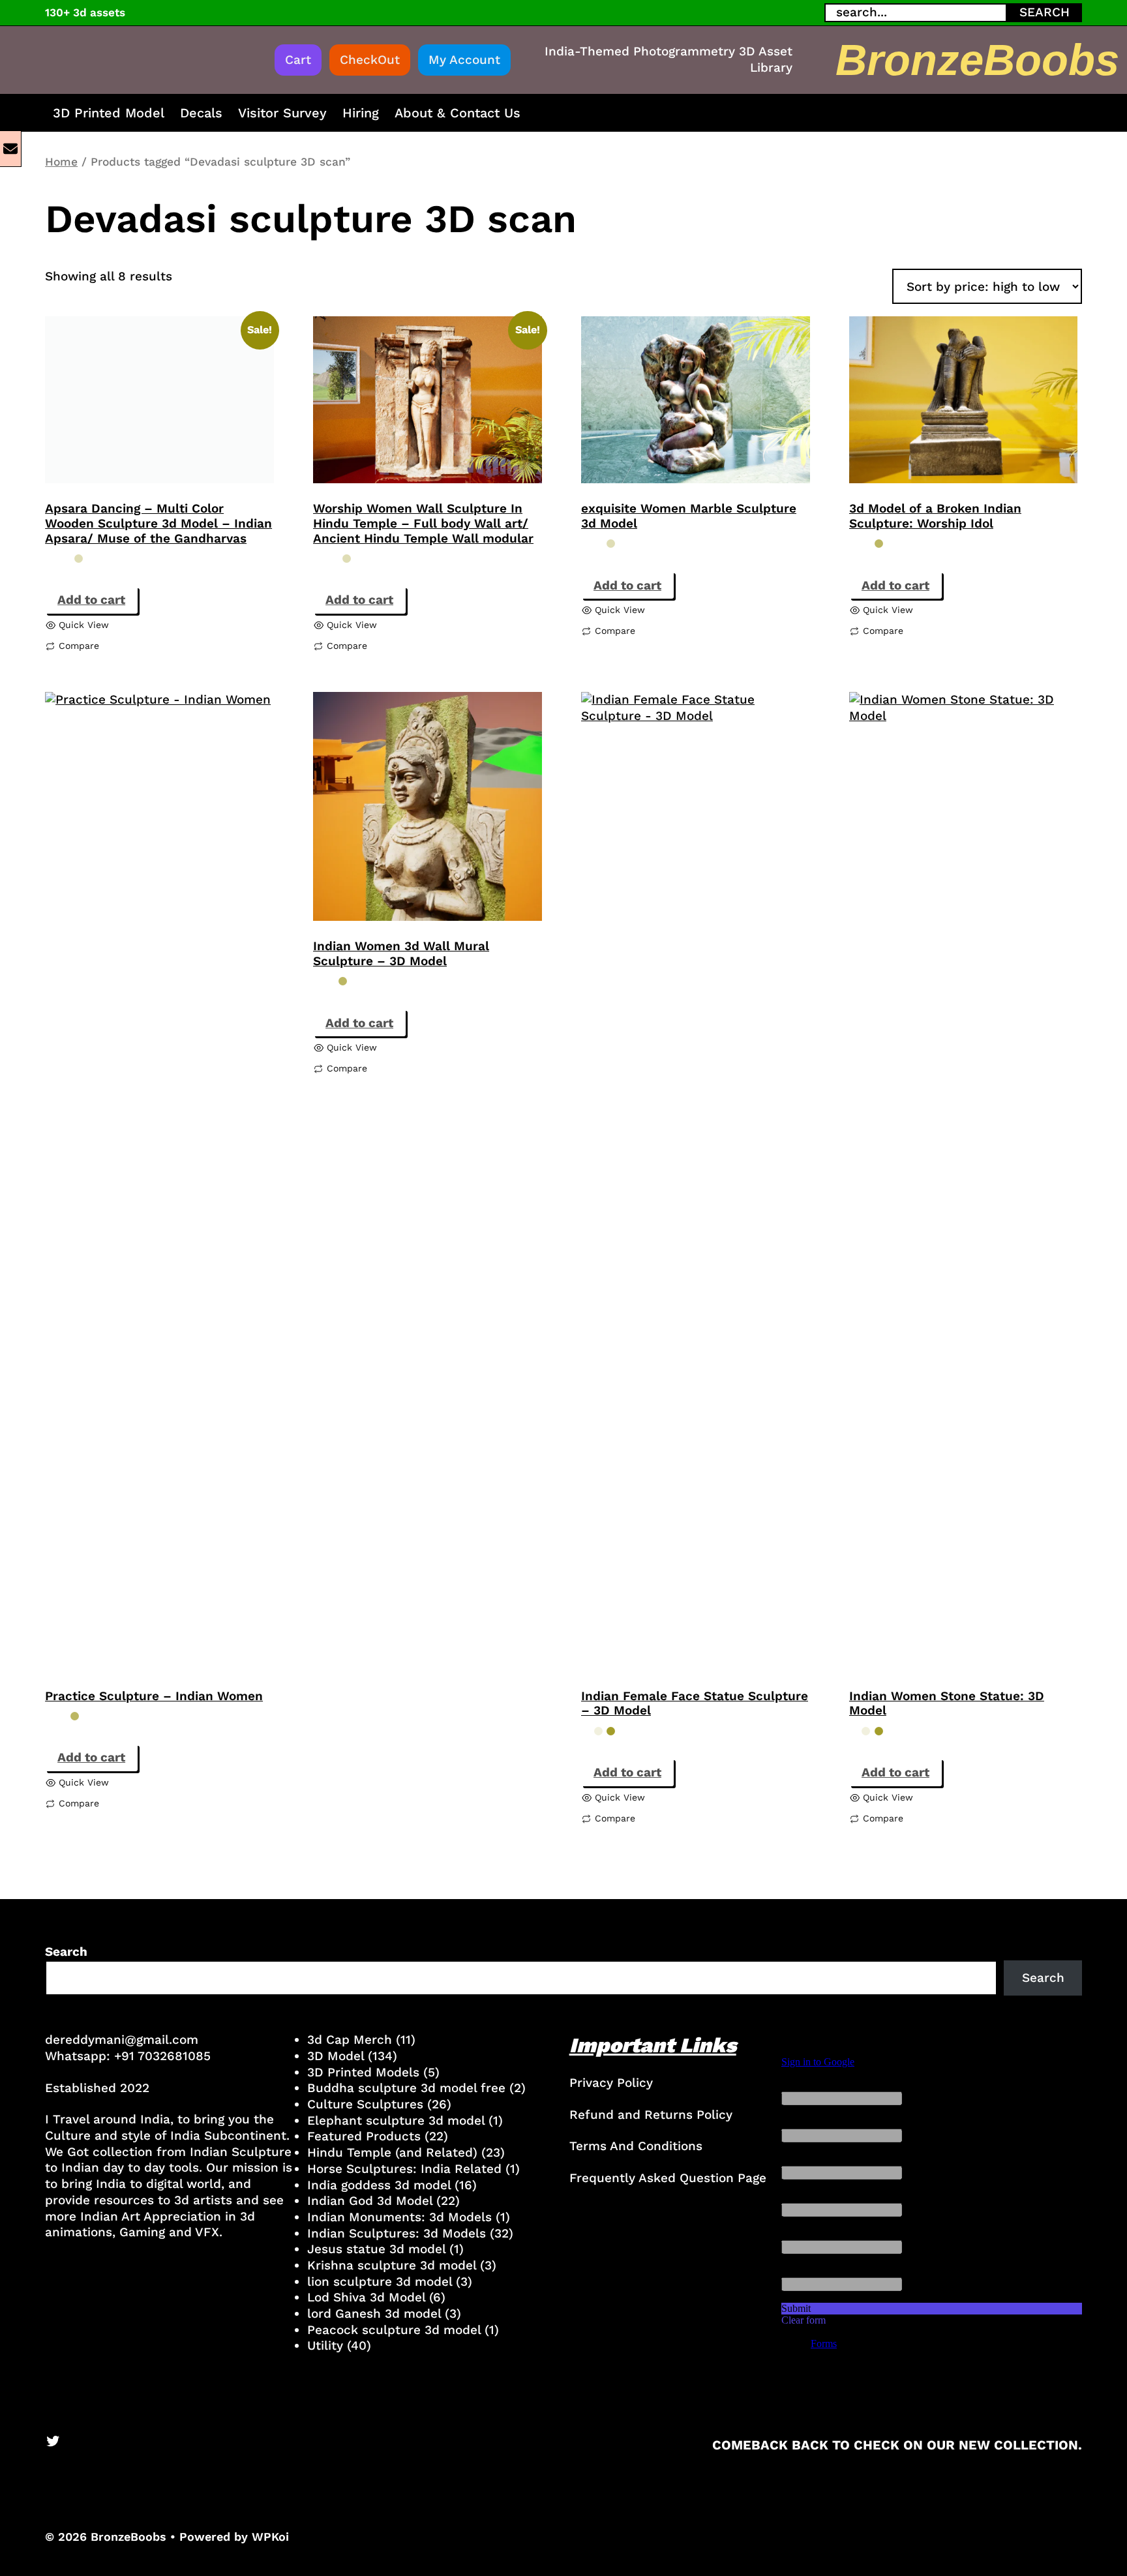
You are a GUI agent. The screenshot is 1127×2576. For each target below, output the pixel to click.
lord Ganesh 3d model (374, 2314)
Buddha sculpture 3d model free (406, 2088)
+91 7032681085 (162, 2056)
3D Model (336, 2056)
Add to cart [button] (91, 600)
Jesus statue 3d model (376, 2249)
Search (66, 1952)
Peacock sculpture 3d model (394, 2330)
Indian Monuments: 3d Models (399, 2217)
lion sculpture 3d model (380, 2282)
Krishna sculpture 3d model (392, 2265)
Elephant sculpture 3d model (396, 2120)
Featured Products (364, 2136)
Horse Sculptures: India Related (404, 2169)
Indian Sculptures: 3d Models (397, 2233)
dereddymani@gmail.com (122, 2040)
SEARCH (1044, 12)
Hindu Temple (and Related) (392, 2152)
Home (61, 162)
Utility (325, 2345)
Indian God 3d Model (370, 2201)
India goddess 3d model (379, 2185)
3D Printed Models (363, 2072)
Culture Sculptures (365, 2104)
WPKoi (270, 2537)
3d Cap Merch (350, 2040)
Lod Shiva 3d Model (366, 2297)
